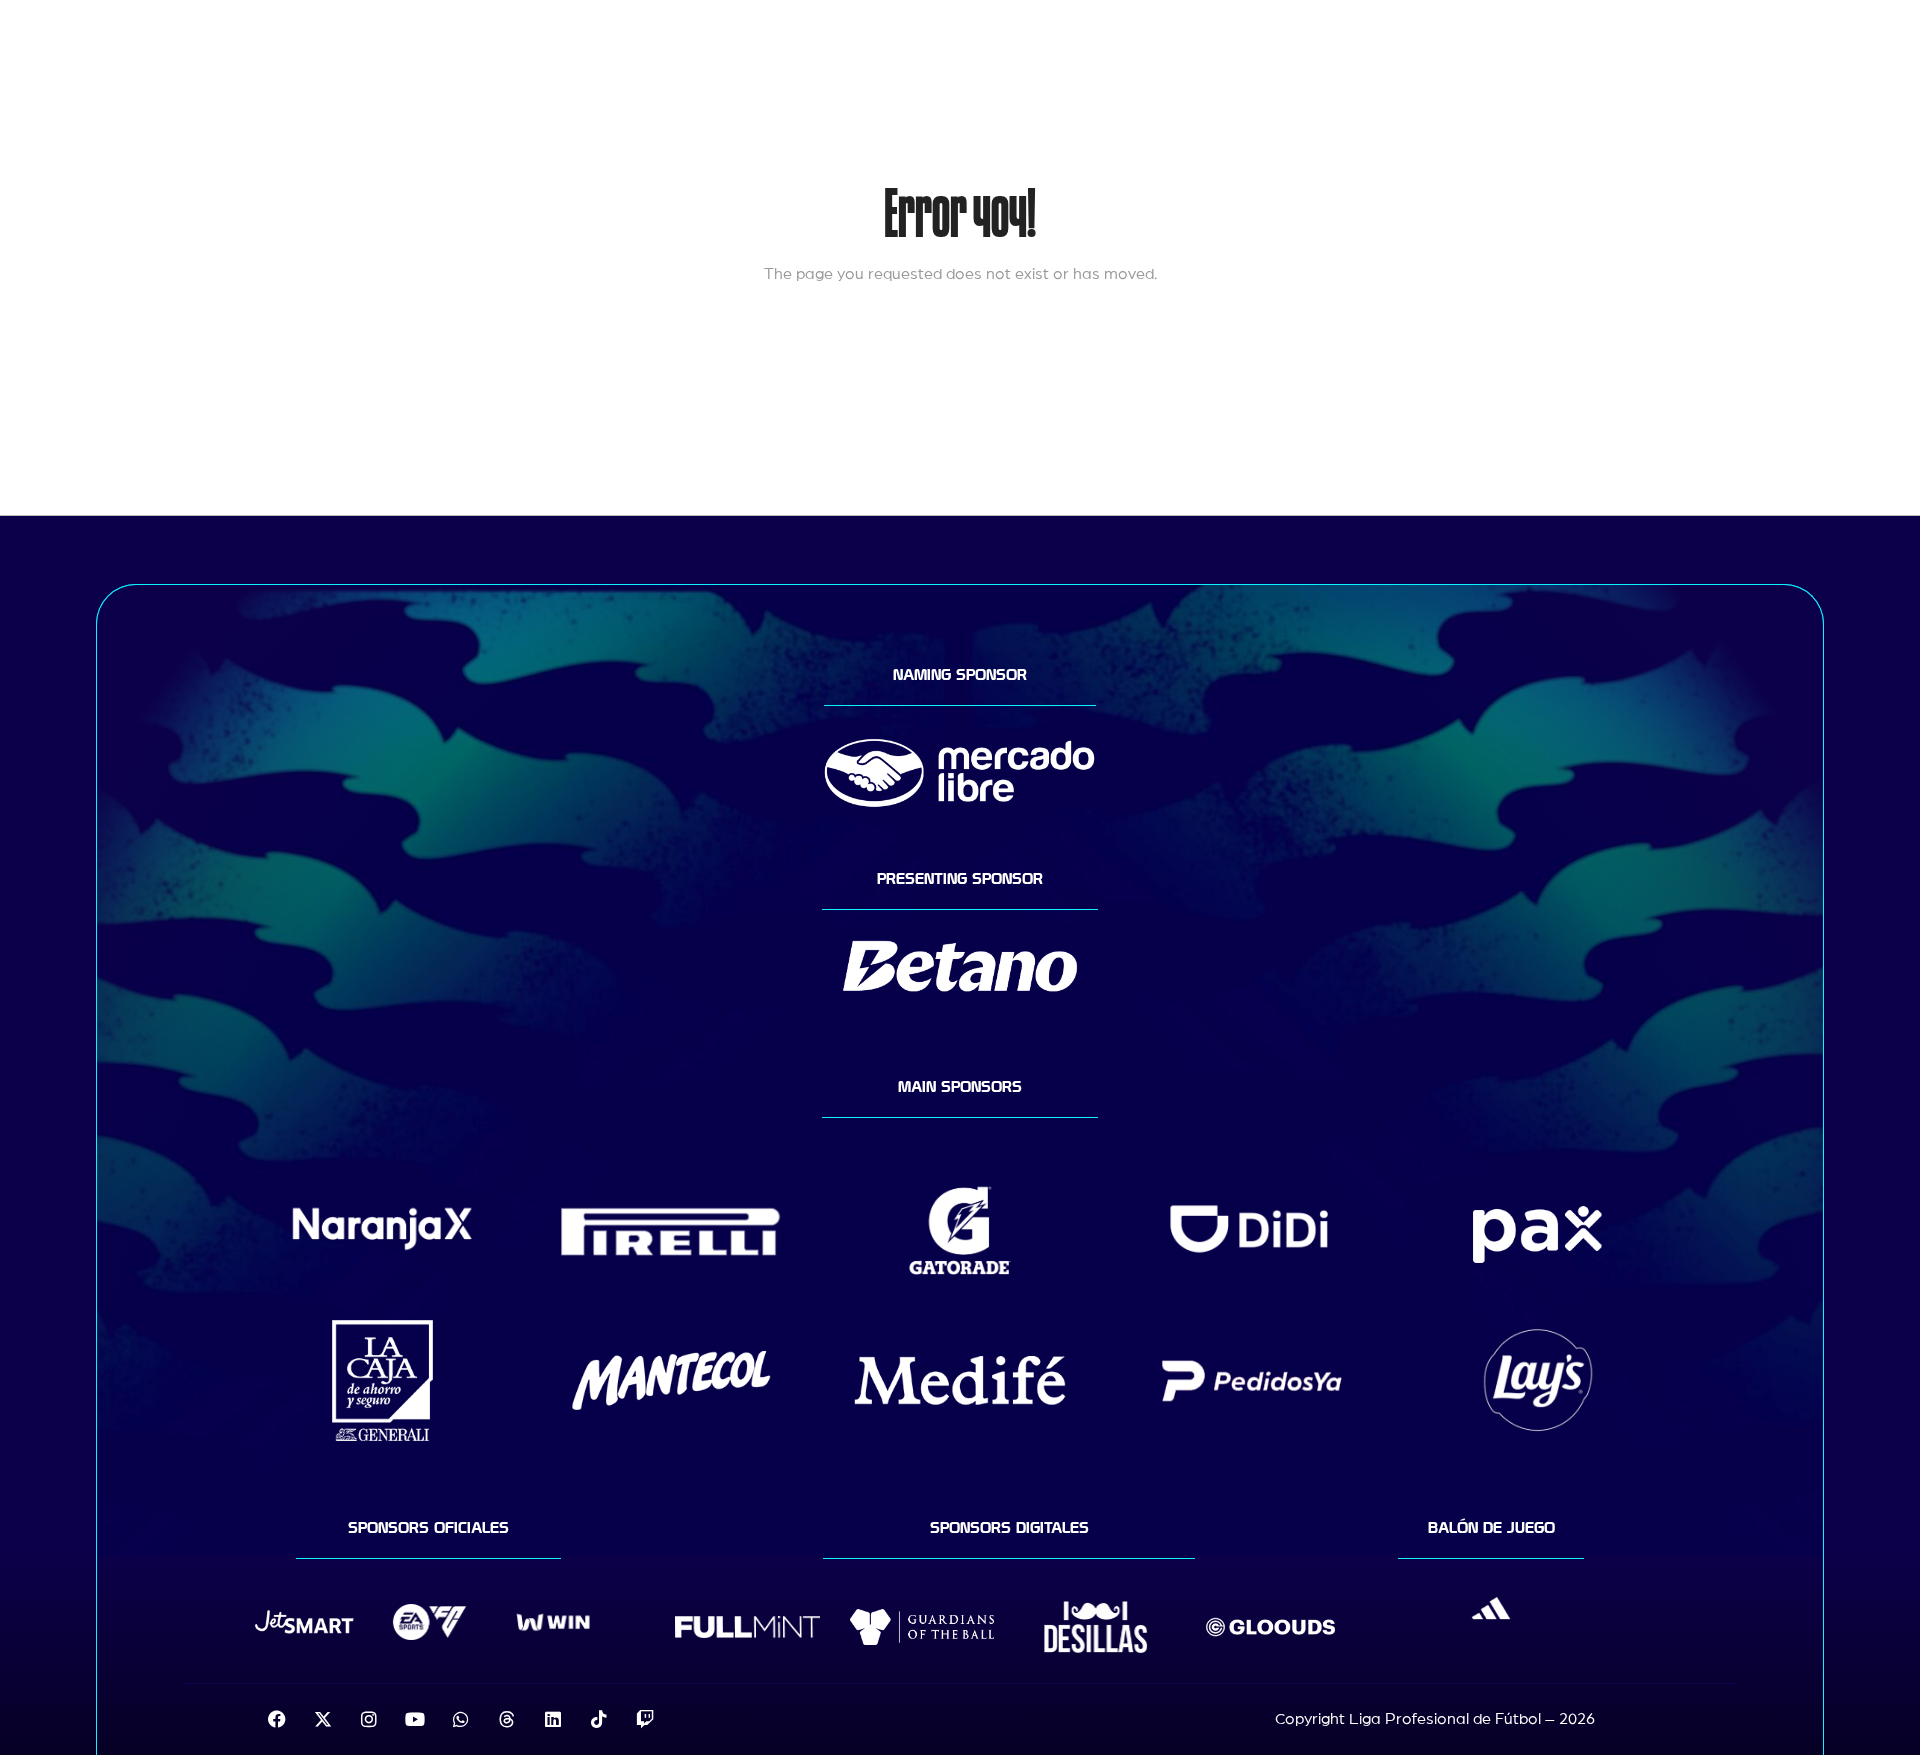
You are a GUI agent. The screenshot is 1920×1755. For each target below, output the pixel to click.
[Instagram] (369, 1719)
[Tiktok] (599, 1719)
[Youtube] (415, 1719)
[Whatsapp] (461, 1719)
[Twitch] (645, 1719)
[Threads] (507, 1719)
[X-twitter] (323, 1719)
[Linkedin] (553, 1719)
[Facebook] (277, 1719)
